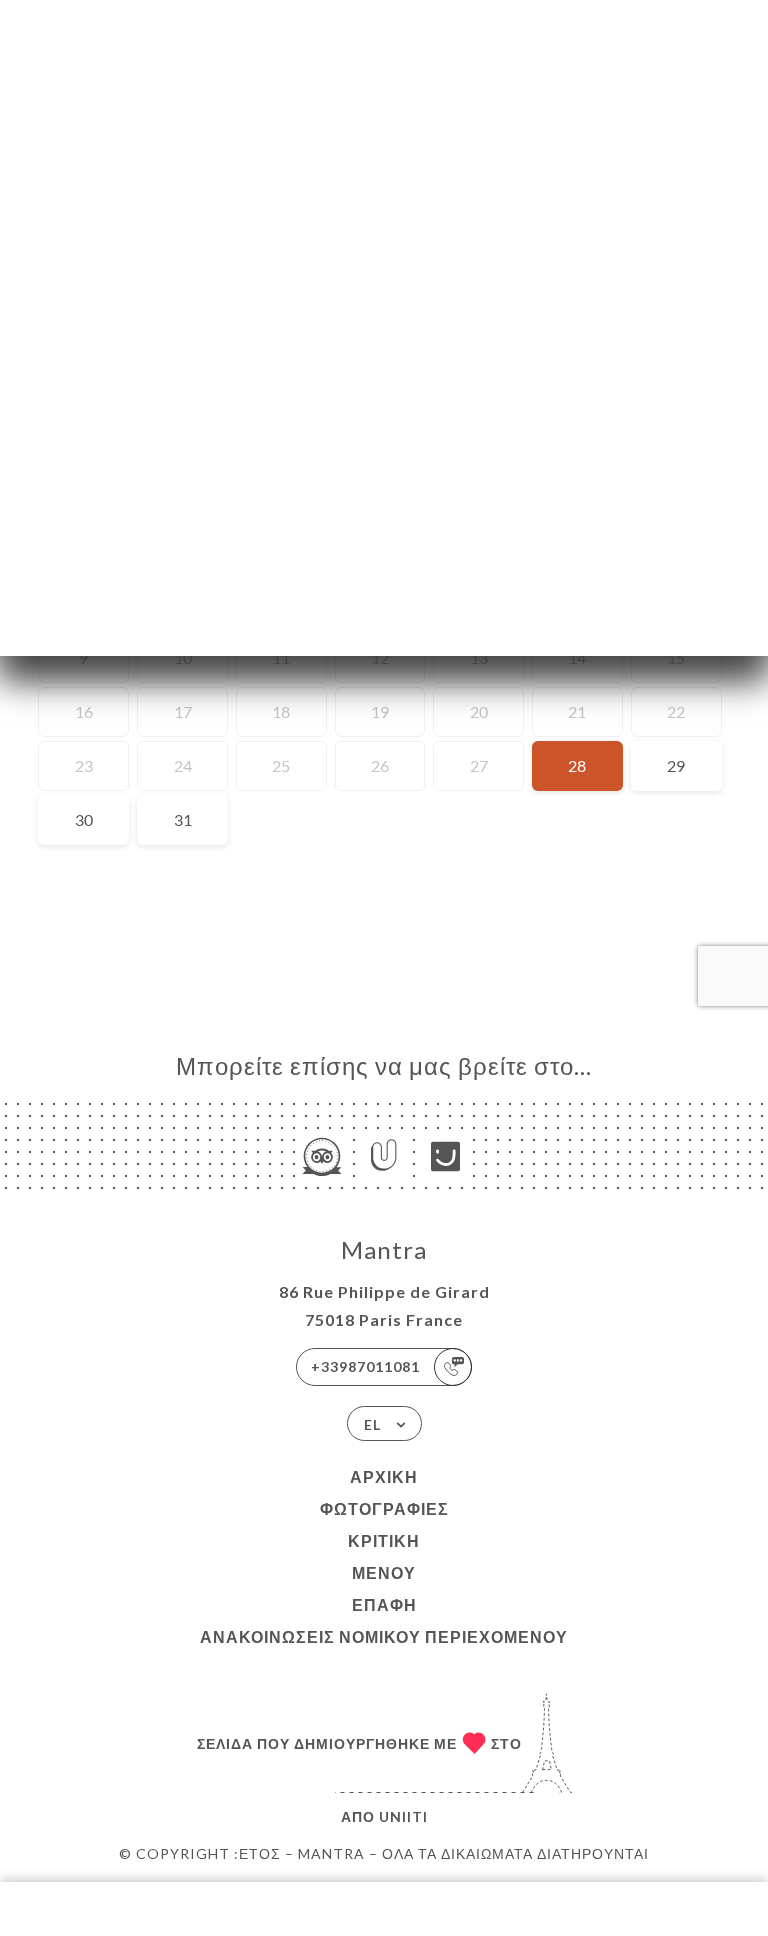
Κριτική (384, 1540)
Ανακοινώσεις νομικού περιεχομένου (384, 1636)
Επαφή (384, 1604)
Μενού (384, 1572)
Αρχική (384, 1476)
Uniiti (403, 1816)
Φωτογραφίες (384, 1508)
